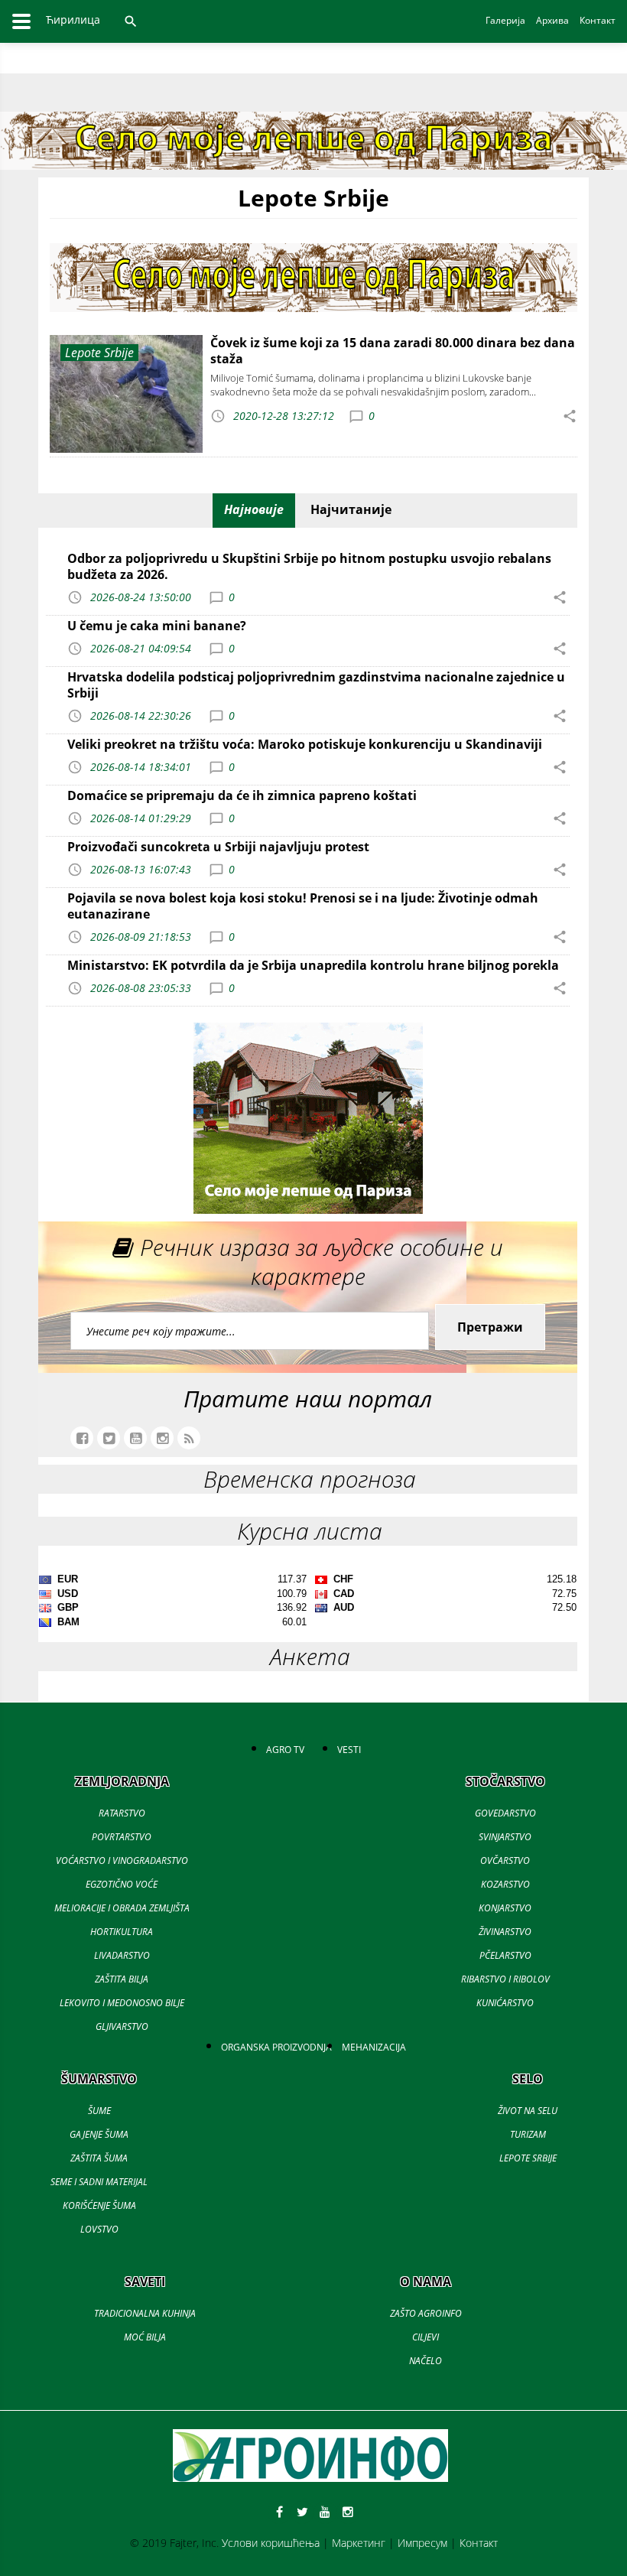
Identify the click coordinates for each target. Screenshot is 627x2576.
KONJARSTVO (505, 1908)
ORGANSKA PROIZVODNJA (276, 2047)
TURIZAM (528, 2134)
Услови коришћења (271, 2543)
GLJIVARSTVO (122, 2026)
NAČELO (426, 2361)
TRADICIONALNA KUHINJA (145, 2313)
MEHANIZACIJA (374, 2047)
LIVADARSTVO (122, 1955)
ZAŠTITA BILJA (122, 1979)
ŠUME (99, 2111)
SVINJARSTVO (505, 1837)
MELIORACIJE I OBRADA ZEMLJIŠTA (122, 1908)
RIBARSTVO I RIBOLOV (505, 1979)
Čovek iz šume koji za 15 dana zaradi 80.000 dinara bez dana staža (393, 351)
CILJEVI (426, 2337)
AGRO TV (285, 1750)
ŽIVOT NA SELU (528, 2111)
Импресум (422, 2543)
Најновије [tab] (254, 509)
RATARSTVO (122, 1813)
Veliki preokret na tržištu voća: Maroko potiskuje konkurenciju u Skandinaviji (305, 744)
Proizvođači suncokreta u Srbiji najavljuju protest (218, 847)
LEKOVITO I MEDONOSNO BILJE (122, 2003)
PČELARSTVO (505, 1955)
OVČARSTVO (505, 1860)
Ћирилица (73, 20)
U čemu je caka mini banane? (157, 626)
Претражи (490, 1327)
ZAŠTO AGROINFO (426, 2313)
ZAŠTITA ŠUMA (99, 2158)
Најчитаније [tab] (351, 509)
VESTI (349, 1750)
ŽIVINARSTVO (505, 1932)
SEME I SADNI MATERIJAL (99, 2182)
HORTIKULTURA (122, 1932)
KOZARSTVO (505, 1884)
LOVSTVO (99, 2229)
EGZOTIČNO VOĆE (122, 1884)
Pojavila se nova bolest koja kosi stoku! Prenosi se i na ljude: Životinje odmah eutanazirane (303, 906)
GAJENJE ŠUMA (99, 2134)
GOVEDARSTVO (505, 1813)
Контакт (479, 2543)
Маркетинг (359, 2543)
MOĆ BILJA (145, 2337)
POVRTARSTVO (122, 1837)
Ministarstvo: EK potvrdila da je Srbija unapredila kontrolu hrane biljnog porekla (313, 965)
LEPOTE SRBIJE (528, 2158)
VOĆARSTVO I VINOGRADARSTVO (122, 1860)
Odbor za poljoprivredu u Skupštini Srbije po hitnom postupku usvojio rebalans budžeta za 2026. (309, 566)
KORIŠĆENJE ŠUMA (99, 2205)
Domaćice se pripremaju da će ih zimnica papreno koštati (242, 795)
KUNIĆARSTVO (505, 2003)
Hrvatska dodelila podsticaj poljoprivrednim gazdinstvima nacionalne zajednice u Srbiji (316, 685)
